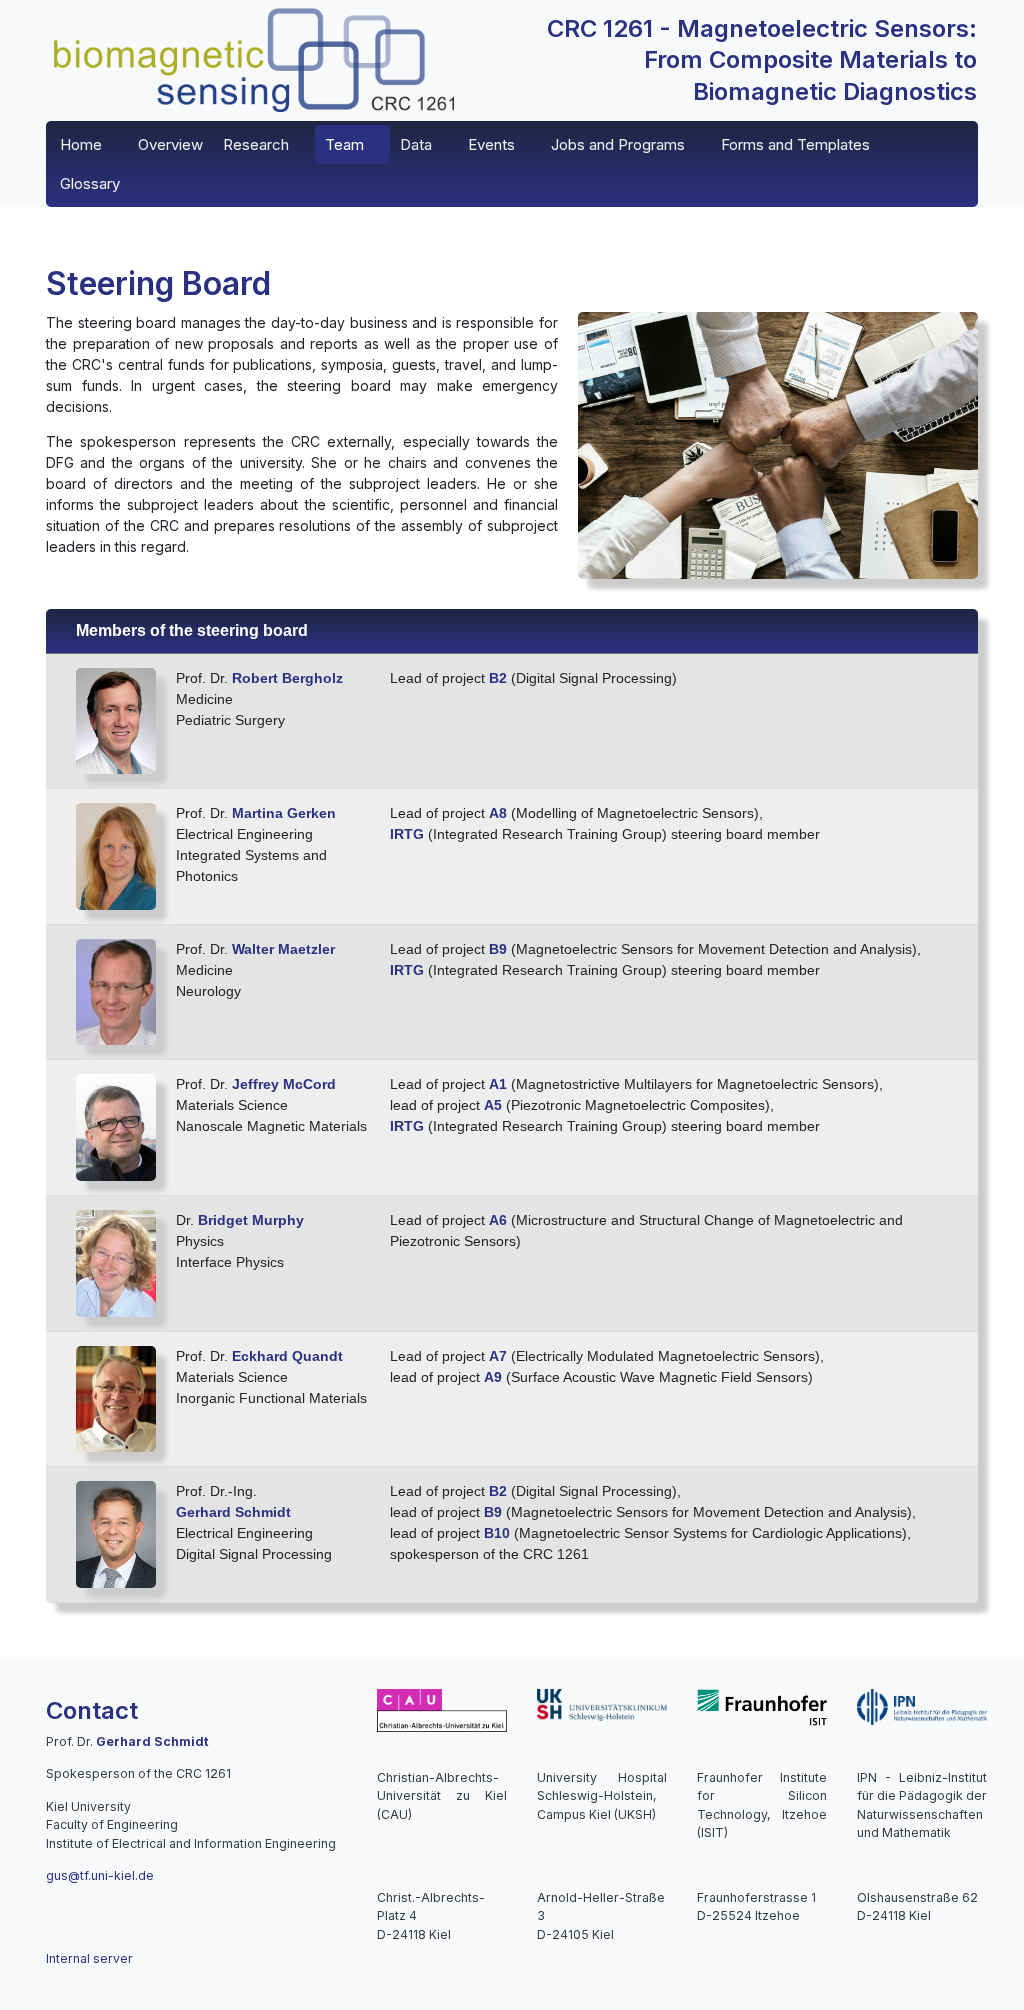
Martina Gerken (284, 813)
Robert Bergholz (287, 678)
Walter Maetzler (283, 949)
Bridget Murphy (251, 1220)
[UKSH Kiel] (602, 1703)
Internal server (89, 1958)
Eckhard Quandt (287, 1356)
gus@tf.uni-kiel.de (100, 1875)
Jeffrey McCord (284, 1084)
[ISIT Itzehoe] (762, 1706)
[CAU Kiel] (442, 1709)
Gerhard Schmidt (233, 1512)
